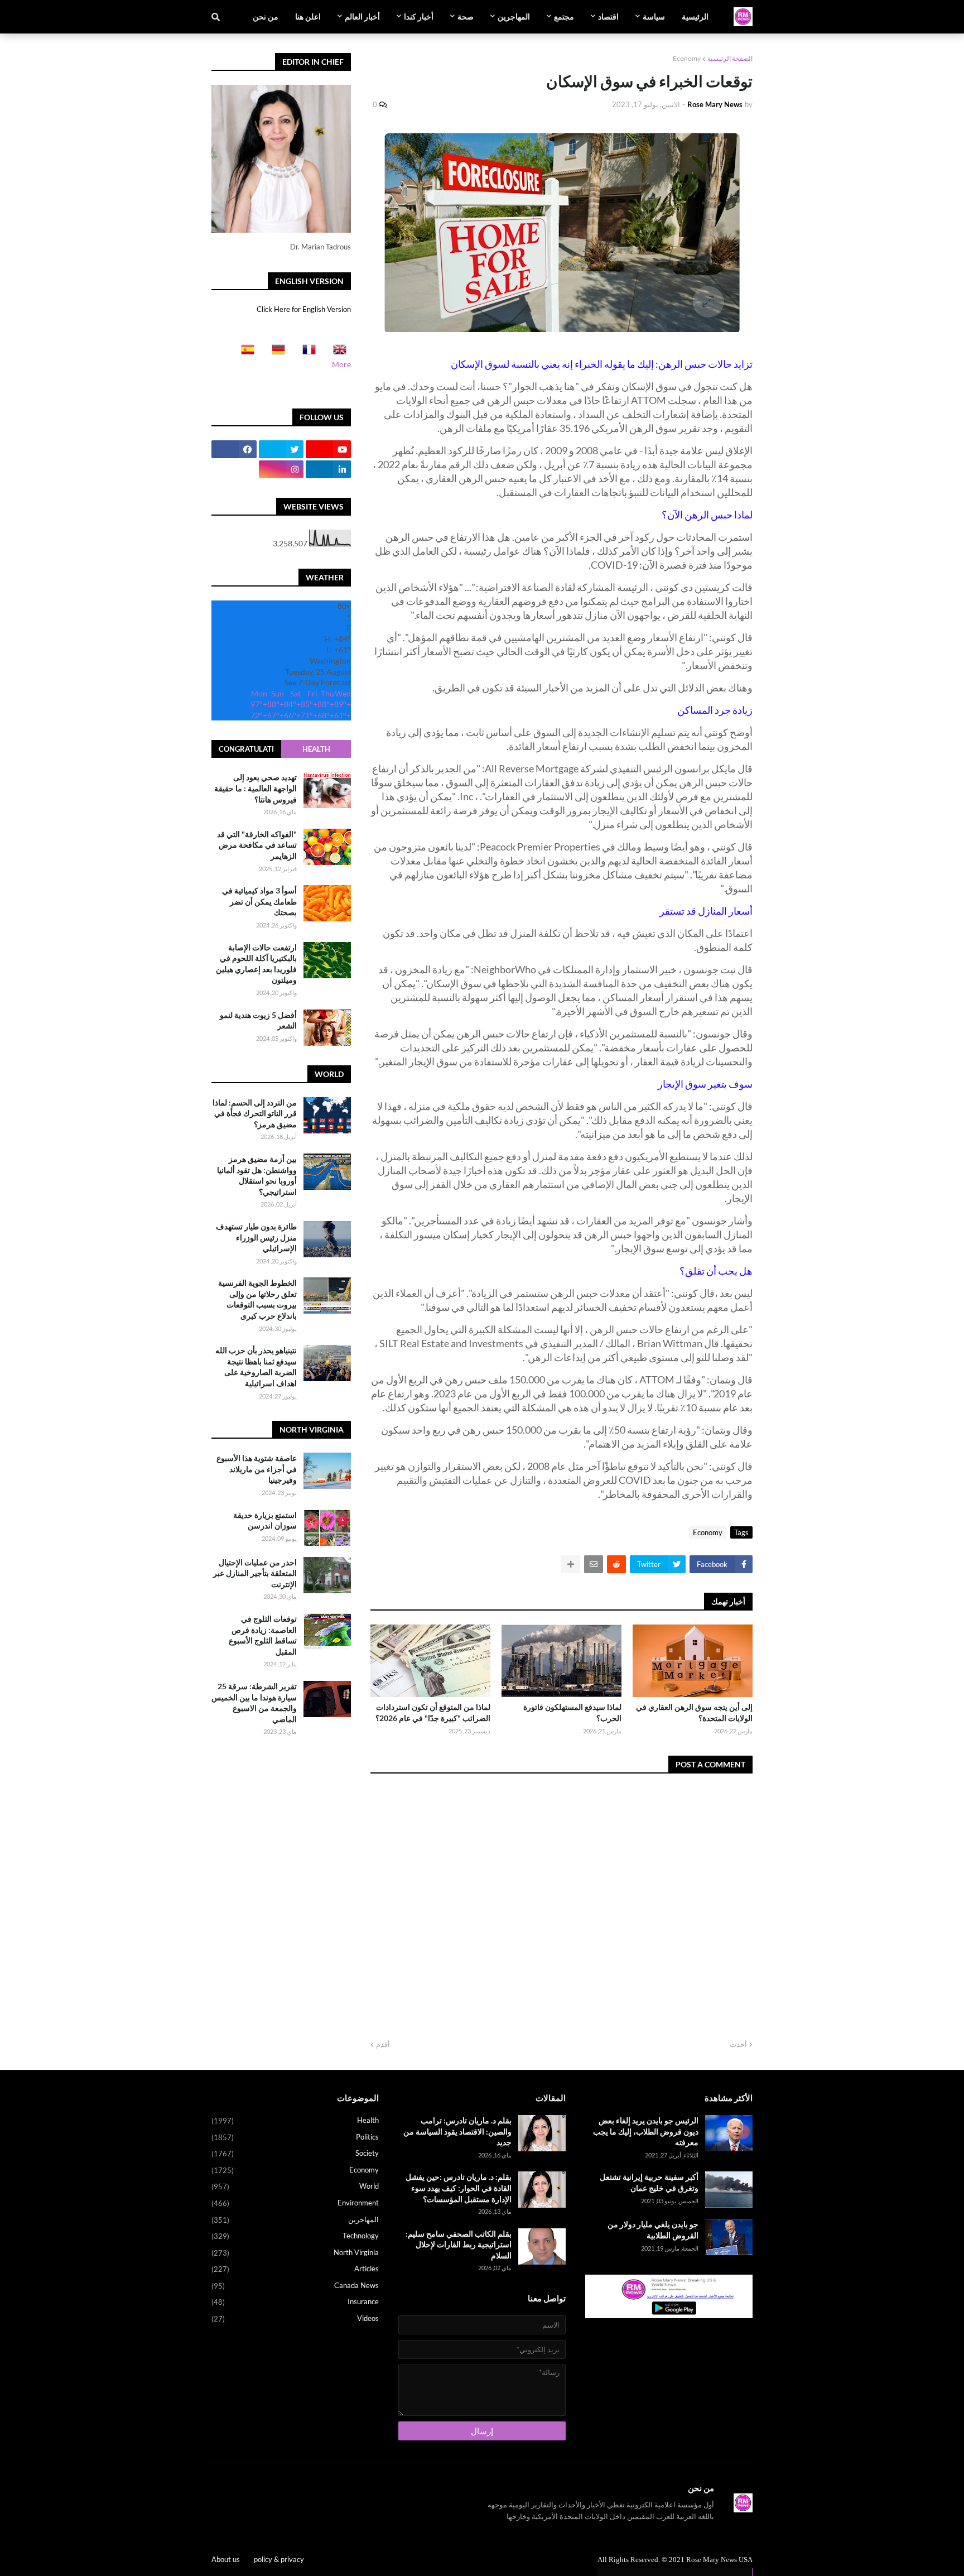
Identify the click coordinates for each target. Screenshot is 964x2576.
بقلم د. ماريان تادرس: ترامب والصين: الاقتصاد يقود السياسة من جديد (457, 2131)
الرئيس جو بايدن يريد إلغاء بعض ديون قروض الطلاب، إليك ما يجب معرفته (646, 2131)
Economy (687, 58)
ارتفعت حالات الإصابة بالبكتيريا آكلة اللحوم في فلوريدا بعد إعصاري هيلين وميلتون (256, 964)
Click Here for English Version (304, 309)
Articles (295, 2269)
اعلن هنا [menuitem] (308, 16)
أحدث (738, 2044)
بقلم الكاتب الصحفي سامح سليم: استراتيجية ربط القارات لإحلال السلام (459, 2245)
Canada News (295, 2286)
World (295, 2186)
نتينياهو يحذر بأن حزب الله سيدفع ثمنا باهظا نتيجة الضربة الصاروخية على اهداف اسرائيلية (256, 1367)
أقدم (383, 2044)
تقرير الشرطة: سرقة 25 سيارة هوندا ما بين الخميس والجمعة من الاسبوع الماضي (254, 1703)
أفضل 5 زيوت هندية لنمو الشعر (258, 1020)
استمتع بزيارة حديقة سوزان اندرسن (265, 1520)
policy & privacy (279, 2559)
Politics (295, 2137)
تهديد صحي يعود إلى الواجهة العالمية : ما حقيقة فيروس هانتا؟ (256, 788)
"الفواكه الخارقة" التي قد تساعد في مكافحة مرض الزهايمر (257, 845)
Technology (295, 2236)
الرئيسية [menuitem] (695, 16)
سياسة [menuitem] (654, 16)
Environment (295, 2203)
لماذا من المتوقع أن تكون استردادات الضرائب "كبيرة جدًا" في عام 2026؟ (433, 1712)
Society (295, 2153)
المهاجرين (295, 2220)
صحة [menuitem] (466, 16)
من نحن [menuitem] (266, 16)
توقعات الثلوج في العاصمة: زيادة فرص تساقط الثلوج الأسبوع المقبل (263, 1635)
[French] (306, 353)
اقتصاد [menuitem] (608, 16)
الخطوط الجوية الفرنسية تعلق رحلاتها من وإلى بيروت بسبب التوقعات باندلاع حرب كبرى (257, 1299)
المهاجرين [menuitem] (514, 16)
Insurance (295, 2302)
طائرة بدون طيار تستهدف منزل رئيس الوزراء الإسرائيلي (256, 1237)
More (341, 364)
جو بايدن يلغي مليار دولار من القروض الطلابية (653, 2230)
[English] (336, 353)
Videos (295, 2318)
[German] (275, 353)
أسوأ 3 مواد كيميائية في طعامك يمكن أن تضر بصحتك (259, 901)
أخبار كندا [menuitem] (419, 16)
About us (226, 2559)
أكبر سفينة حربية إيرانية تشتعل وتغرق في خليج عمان (649, 2182)
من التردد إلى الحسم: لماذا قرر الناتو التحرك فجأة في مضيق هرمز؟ (255, 1113)
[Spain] (244, 353)
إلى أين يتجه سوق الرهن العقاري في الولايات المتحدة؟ (694, 1712)
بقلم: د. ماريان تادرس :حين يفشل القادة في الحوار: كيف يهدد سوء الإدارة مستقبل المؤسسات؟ (459, 2188)
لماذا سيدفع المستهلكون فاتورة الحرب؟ (572, 1712)
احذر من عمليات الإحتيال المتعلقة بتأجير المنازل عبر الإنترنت (255, 1573)
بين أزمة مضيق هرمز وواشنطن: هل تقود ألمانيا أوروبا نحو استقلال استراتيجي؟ (257, 1175)
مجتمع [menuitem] (564, 16)
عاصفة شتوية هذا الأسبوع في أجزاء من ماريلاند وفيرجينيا (257, 1469)
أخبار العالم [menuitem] (362, 16)
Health (316, 749)
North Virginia (295, 2253)
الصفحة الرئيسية (730, 58)
